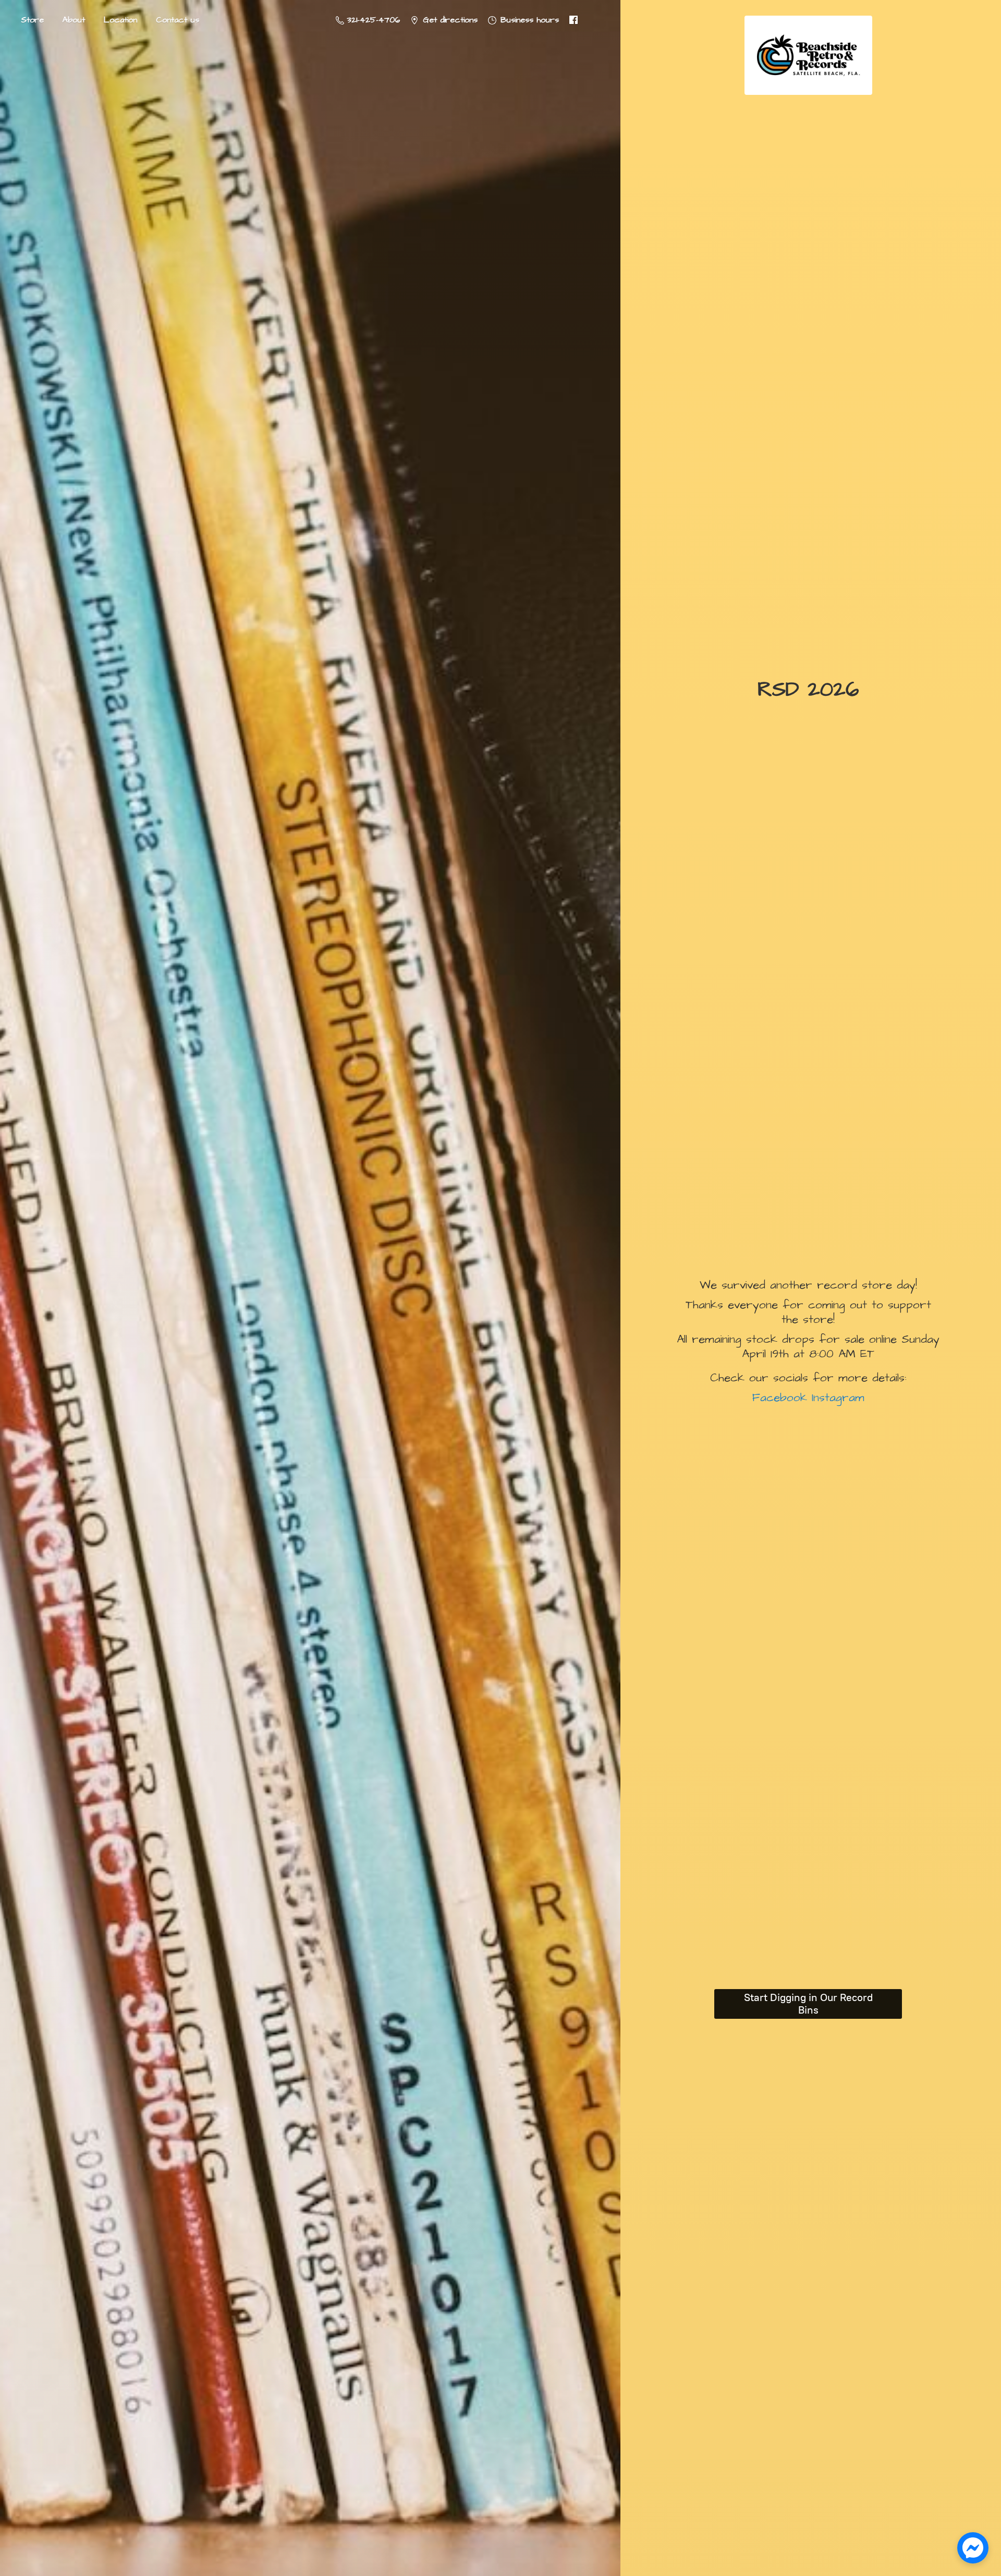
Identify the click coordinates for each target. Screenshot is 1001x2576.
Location (120, 20)
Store (32, 20)
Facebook (780, 1398)
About (74, 20)
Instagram (836, 1398)
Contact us (178, 20)
